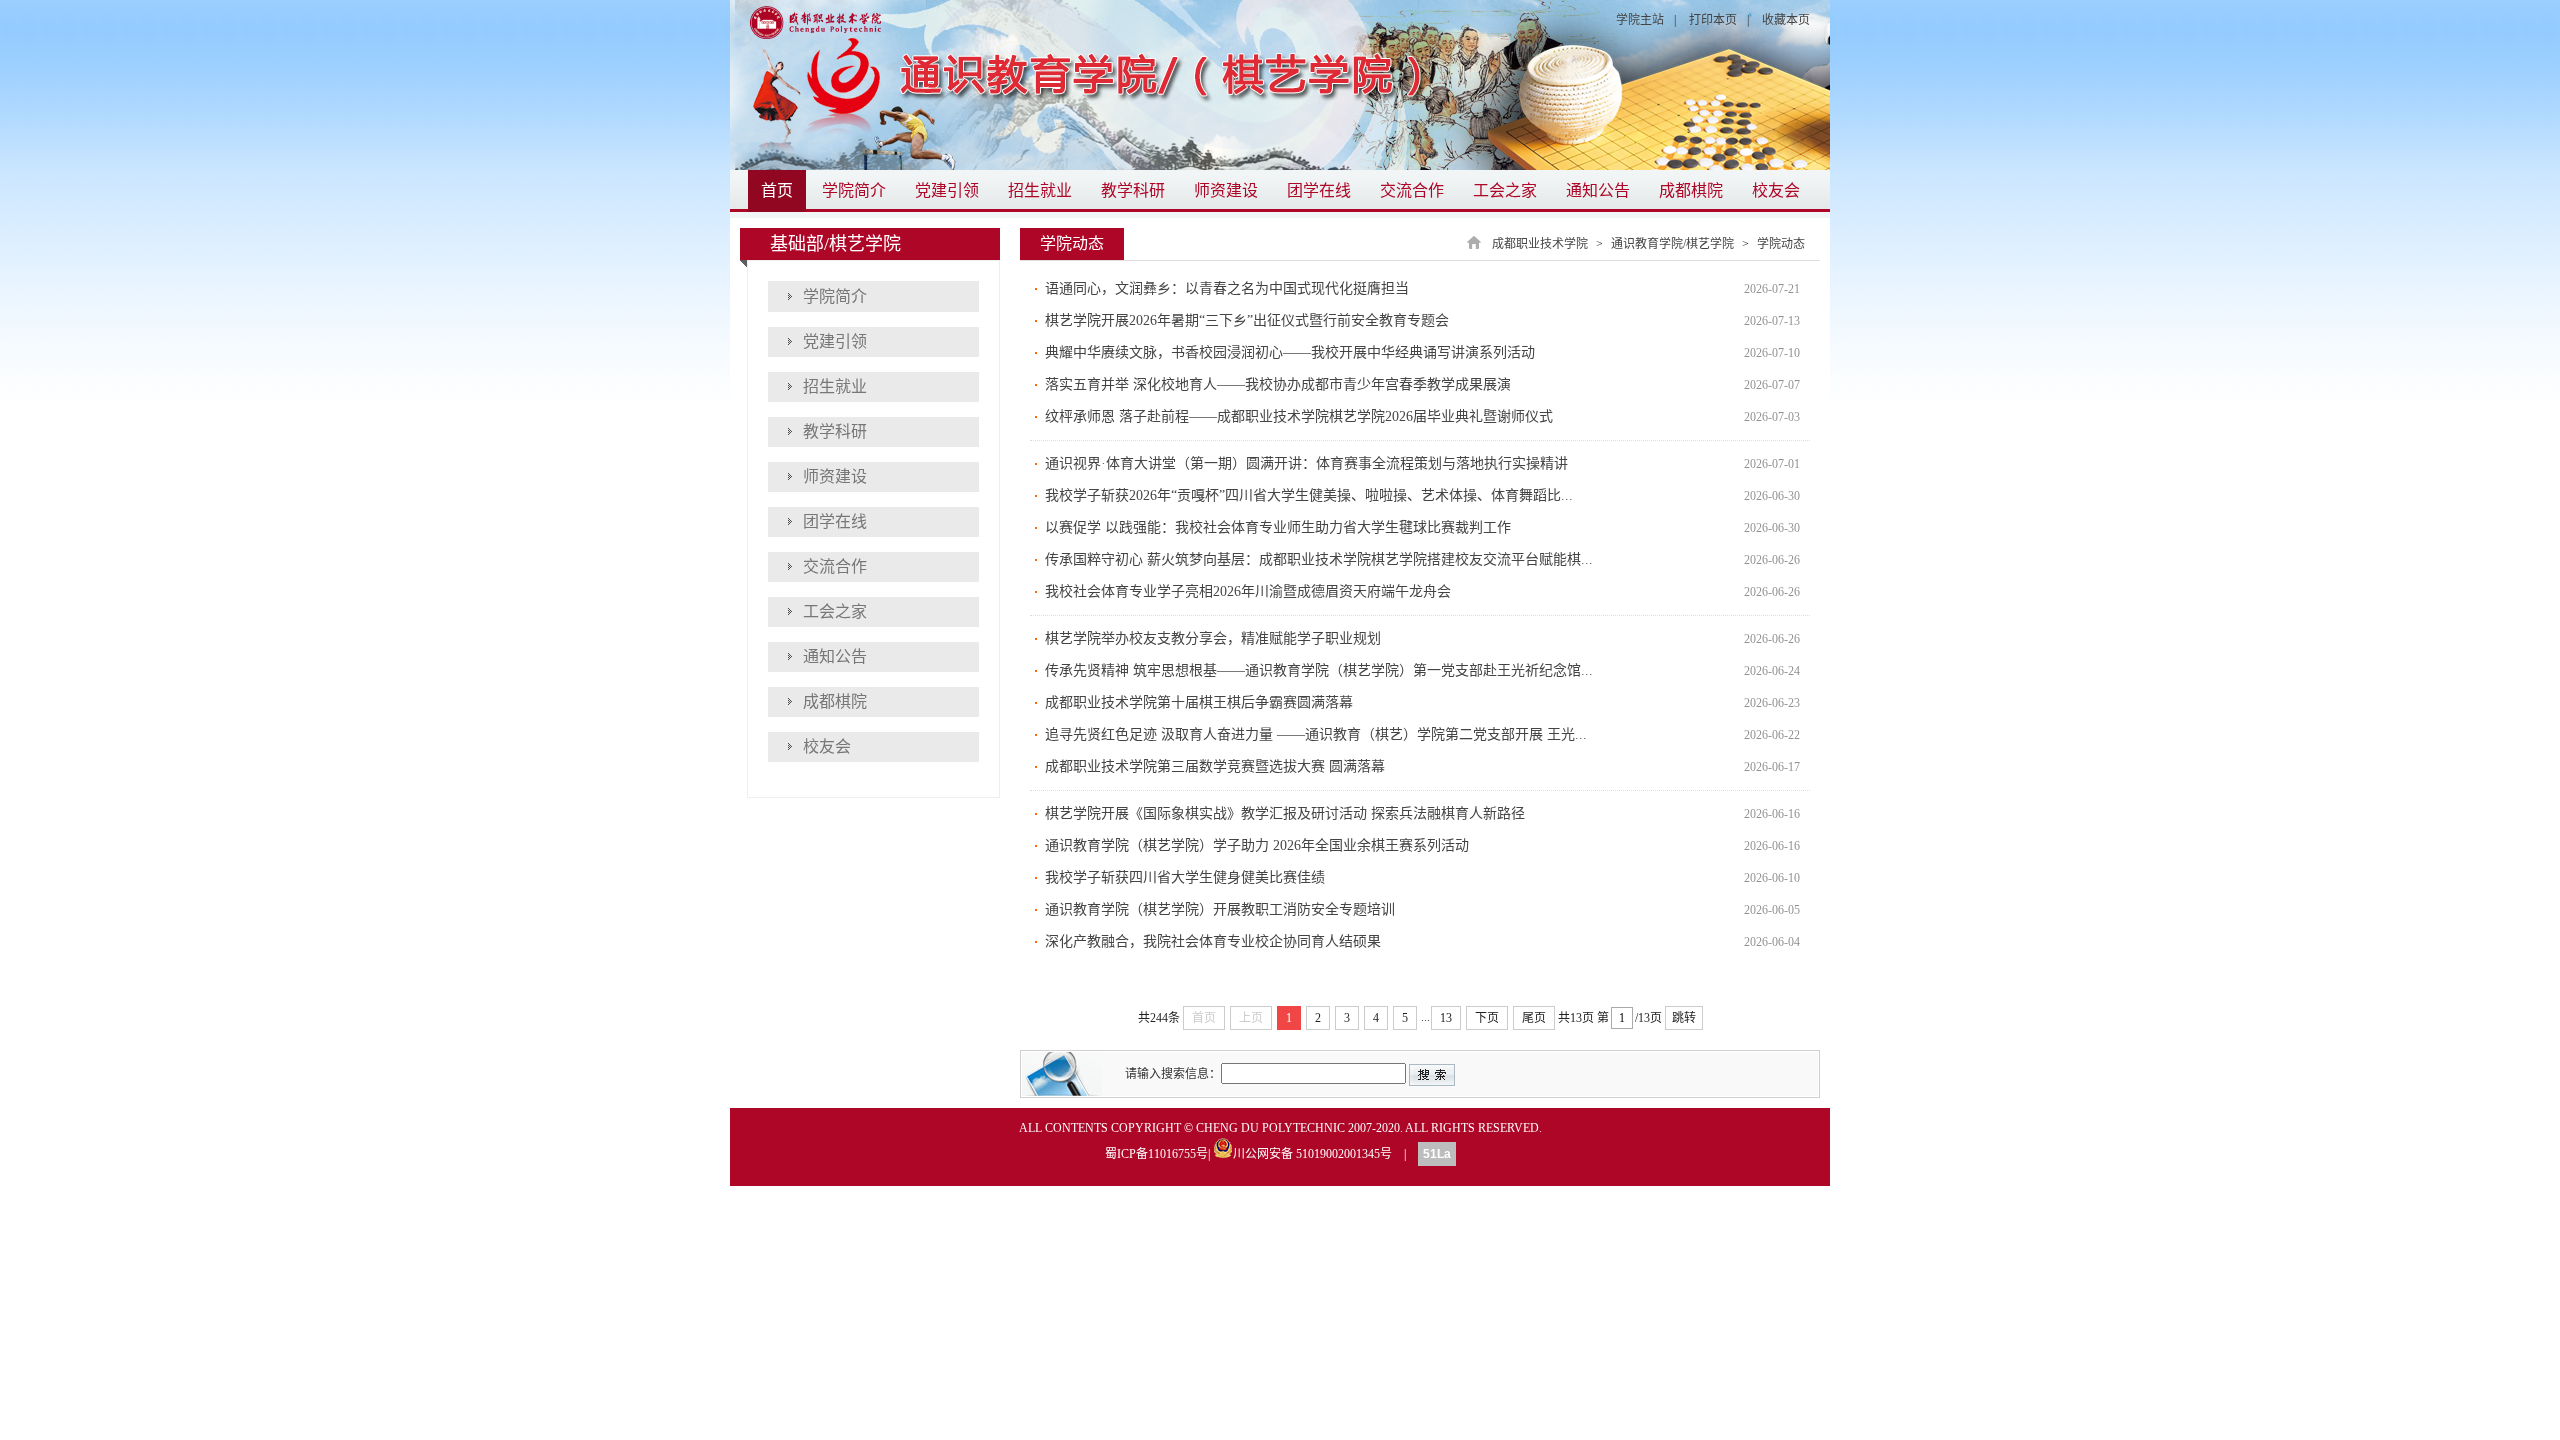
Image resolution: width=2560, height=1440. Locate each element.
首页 (777, 190)
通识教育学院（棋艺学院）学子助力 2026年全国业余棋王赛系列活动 (1257, 845)
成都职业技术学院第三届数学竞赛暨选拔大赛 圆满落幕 (1215, 766)
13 (1446, 1018)
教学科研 (1133, 190)
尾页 (1534, 1018)
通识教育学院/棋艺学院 (1672, 244)
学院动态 (1781, 244)
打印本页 (1713, 20)
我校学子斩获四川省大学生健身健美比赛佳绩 (1185, 877)
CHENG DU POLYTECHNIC (1270, 1128)
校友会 (1776, 190)
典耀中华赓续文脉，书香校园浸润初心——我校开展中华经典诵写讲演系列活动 (1290, 352)
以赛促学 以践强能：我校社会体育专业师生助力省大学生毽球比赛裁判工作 (1278, 527)
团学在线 (1319, 190)
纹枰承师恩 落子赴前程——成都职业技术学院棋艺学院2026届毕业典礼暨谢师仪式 (1299, 416)
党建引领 (947, 190)
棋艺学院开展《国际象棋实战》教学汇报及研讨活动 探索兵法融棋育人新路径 (1285, 813)
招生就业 (1040, 190)
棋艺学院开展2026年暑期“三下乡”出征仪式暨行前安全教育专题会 (1247, 320)
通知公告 (1598, 190)
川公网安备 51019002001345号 (1312, 1152)
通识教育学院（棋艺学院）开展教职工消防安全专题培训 (1220, 909)
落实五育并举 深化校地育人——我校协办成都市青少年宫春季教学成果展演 (1278, 384)
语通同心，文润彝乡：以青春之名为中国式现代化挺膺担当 (1227, 288)
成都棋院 (1691, 190)
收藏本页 (1786, 20)
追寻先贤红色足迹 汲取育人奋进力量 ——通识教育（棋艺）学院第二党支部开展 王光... (1316, 734)
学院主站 (1640, 20)
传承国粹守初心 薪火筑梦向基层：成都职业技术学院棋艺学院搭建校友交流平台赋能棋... (1319, 559)
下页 (1487, 1018)
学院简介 (854, 190)
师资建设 (1226, 190)
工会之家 (1505, 190)
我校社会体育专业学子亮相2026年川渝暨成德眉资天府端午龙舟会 (1248, 591)
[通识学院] (1280, 85)
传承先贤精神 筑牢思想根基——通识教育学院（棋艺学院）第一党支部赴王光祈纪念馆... (1319, 670)
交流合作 (1412, 190)
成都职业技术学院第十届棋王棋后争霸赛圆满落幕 (1199, 702)
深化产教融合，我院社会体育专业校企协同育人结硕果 (1213, 941)
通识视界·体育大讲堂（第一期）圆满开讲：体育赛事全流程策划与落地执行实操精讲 (1306, 463)
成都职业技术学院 (1540, 244)
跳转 (1684, 1018)
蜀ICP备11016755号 (1156, 1154)
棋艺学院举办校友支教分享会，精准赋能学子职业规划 (1213, 638)
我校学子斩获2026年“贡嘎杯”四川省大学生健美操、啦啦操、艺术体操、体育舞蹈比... (1309, 495)
